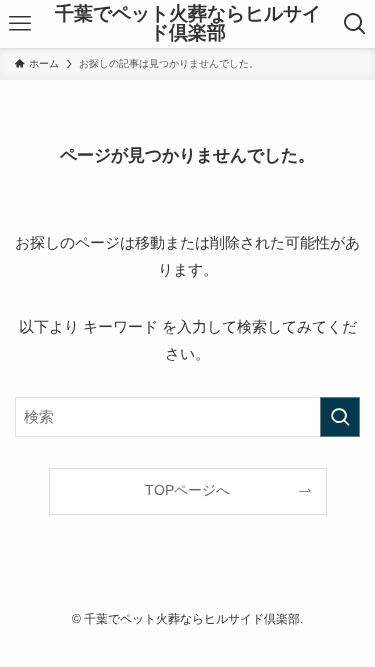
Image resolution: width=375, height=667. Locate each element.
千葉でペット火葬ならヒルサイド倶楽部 (188, 24)
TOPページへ (187, 490)
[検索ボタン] (355, 24)
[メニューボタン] (19, 24)
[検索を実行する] (340, 417)
